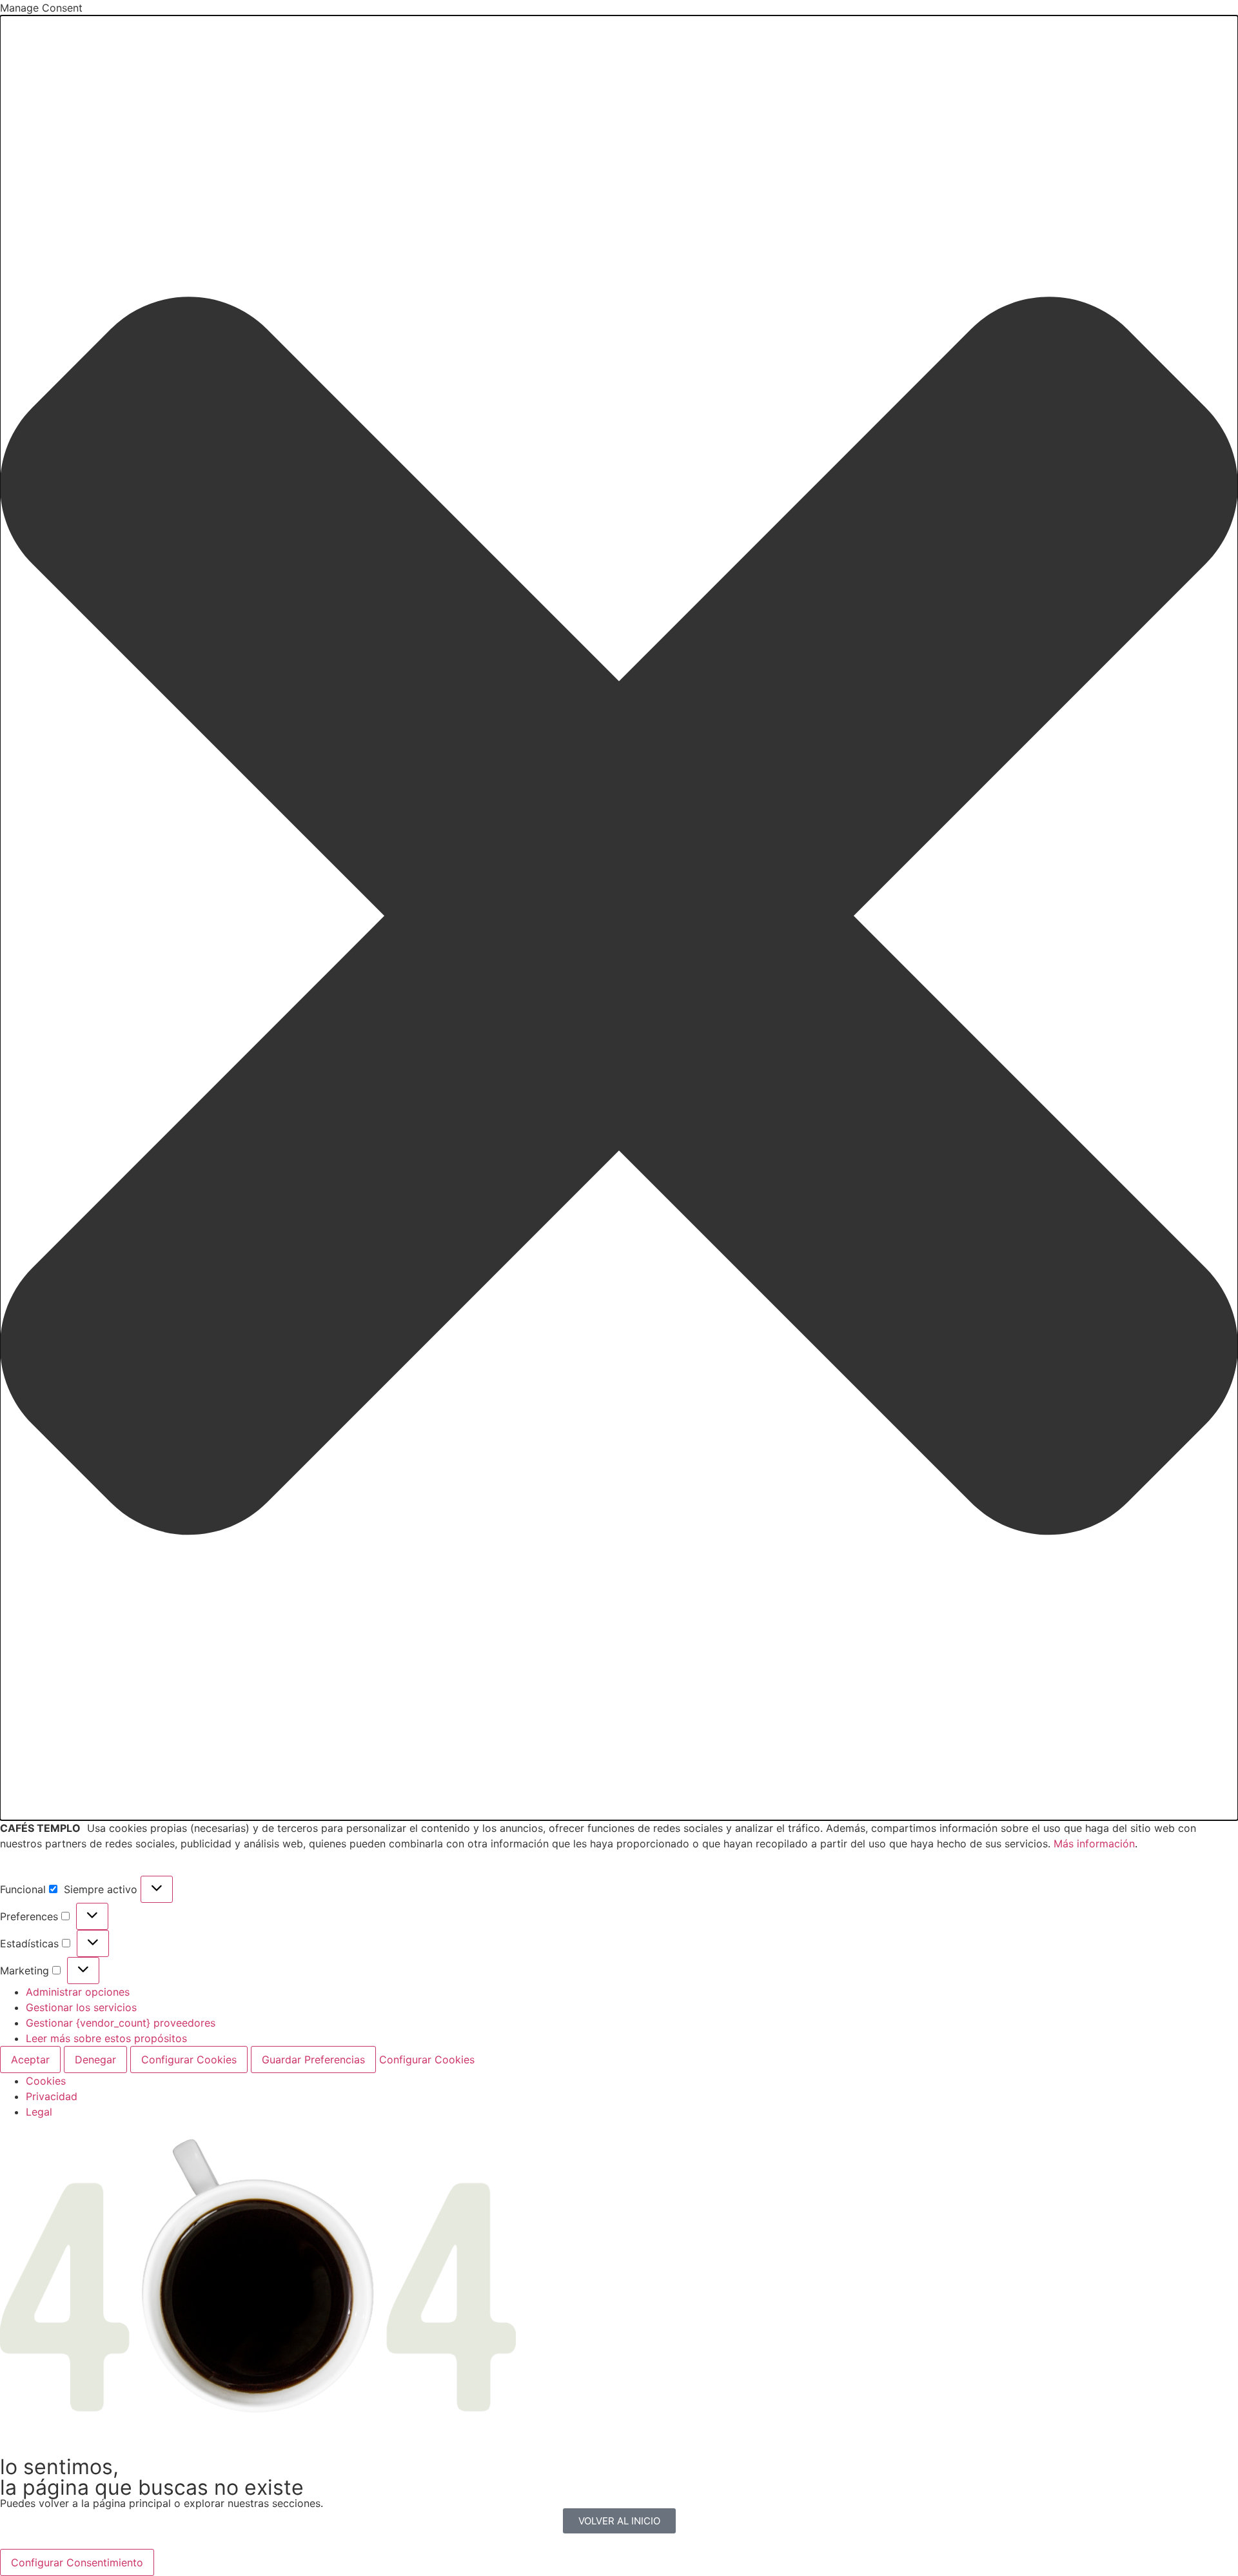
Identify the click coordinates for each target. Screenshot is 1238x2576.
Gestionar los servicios (81, 2007)
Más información (1094, 1844)
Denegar (95, 2060)
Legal (39, 2112)
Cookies (46, 2081)
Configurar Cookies (189, 2060)
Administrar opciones (78, 1992)
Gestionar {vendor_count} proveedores (121, 2023)
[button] (619, 918)
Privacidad (52, 2096)
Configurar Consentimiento (77, 2562)
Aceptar (30, 2060)
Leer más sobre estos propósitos (106, 2038)
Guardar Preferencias (313, 2060)
